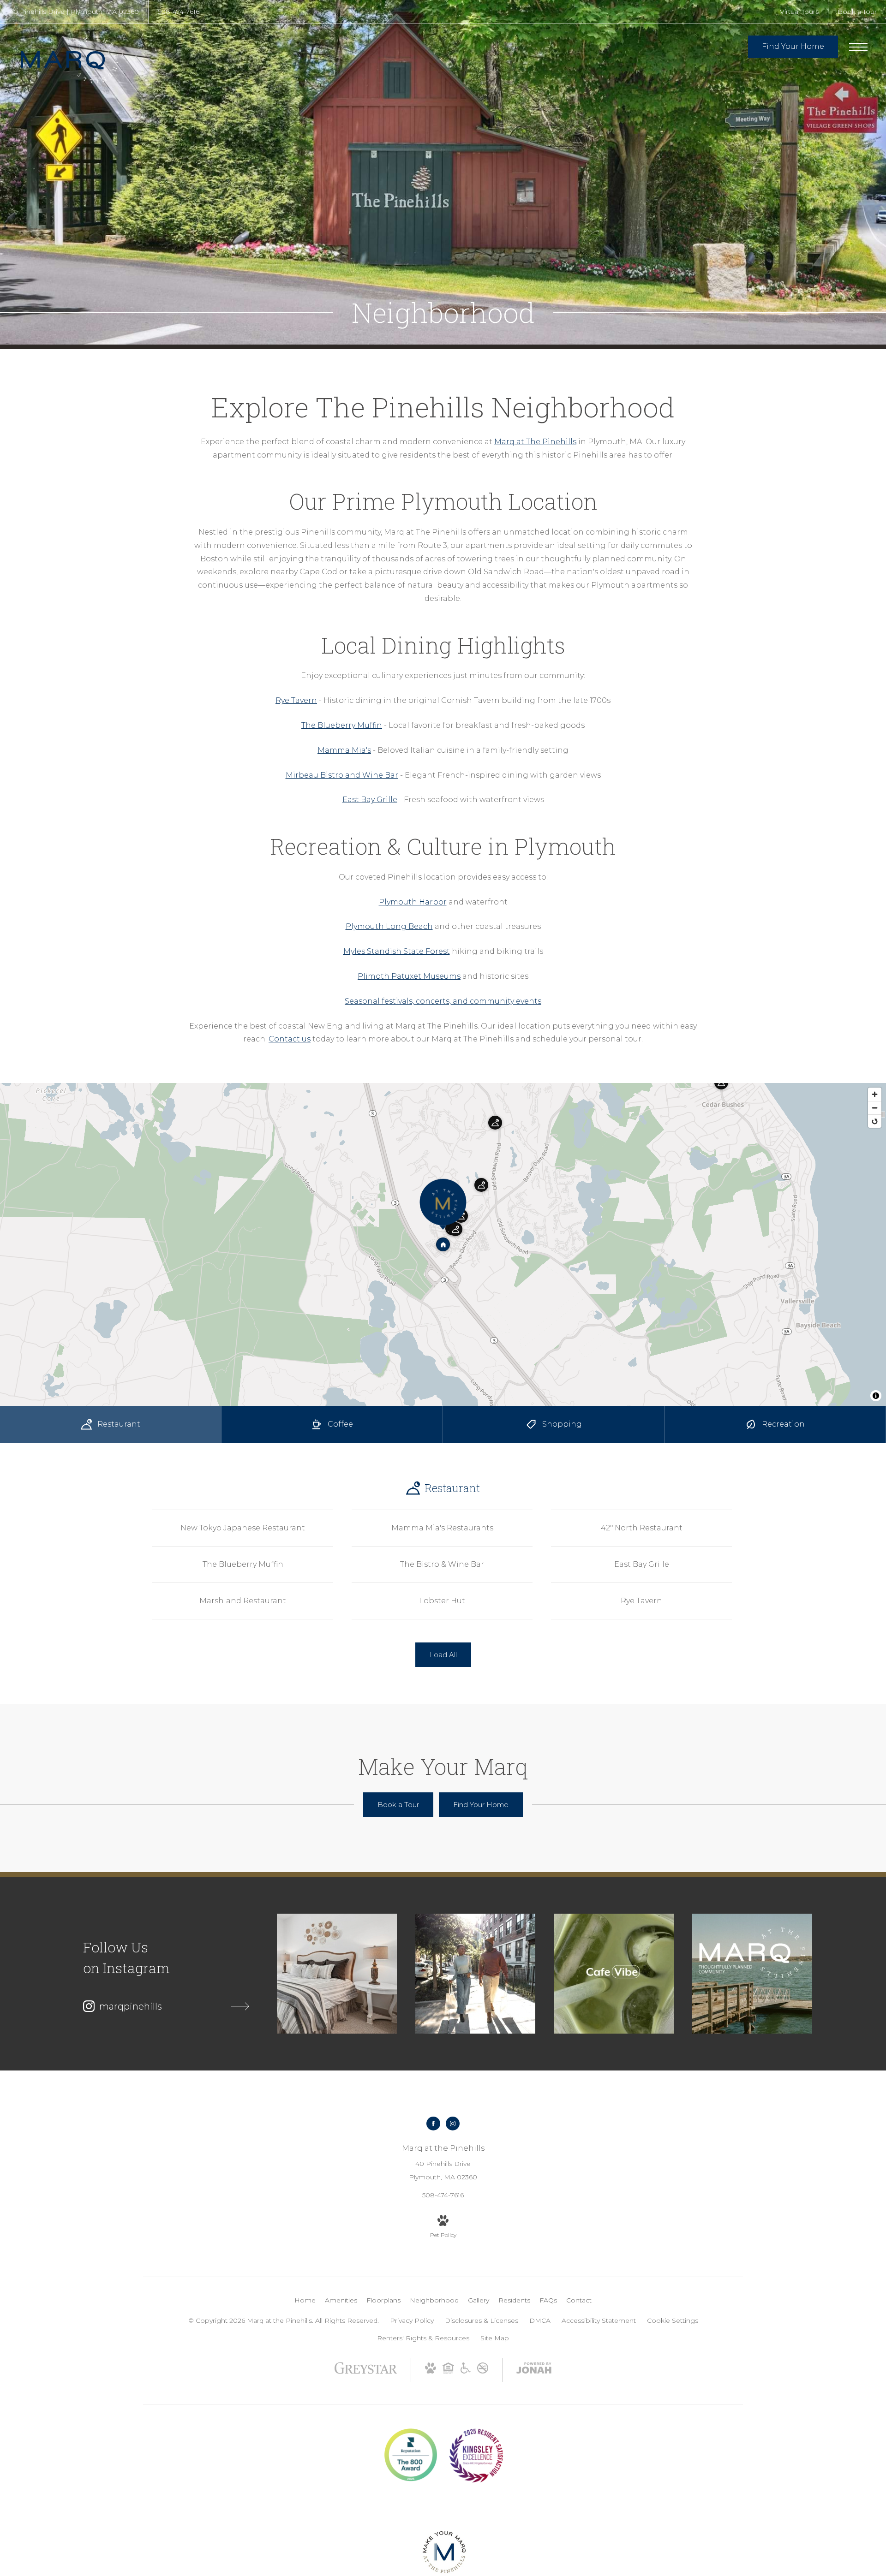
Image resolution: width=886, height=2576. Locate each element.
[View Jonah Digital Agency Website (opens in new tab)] (534, 2370)
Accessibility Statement (599, 2320)
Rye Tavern (296, 700)
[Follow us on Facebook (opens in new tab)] (433, 2124)
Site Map (495, 2338)
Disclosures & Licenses (482, 2320)
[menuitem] (305, 2301)
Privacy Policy (412, 2320)
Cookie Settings (673, 2320)
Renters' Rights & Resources (423, 2338)
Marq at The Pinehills (535, 442)
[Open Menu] (858, 47)
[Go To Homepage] (69, 60)
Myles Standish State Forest (397, 951)
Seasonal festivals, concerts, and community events (443, 1001)
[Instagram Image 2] (475, 1974)
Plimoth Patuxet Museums (409, 976)
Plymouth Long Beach (389, 926)
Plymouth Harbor (413, 902)
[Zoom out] (875, 1108)
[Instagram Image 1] (337, 1974)
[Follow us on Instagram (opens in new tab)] (453, 2124)
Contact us (290, 1039)
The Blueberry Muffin (342, 725)
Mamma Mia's (344, 750)
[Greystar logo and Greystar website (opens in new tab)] (366, 2373)
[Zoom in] (875, 1094)
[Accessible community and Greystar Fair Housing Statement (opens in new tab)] (466, 2371)
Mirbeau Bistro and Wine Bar (342, 775)
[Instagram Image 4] (752, 1974)
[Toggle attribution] (876, 1396)
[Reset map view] (875, 1121)
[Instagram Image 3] (614, 1974)
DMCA (540, 2320)
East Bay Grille (370, 800)
